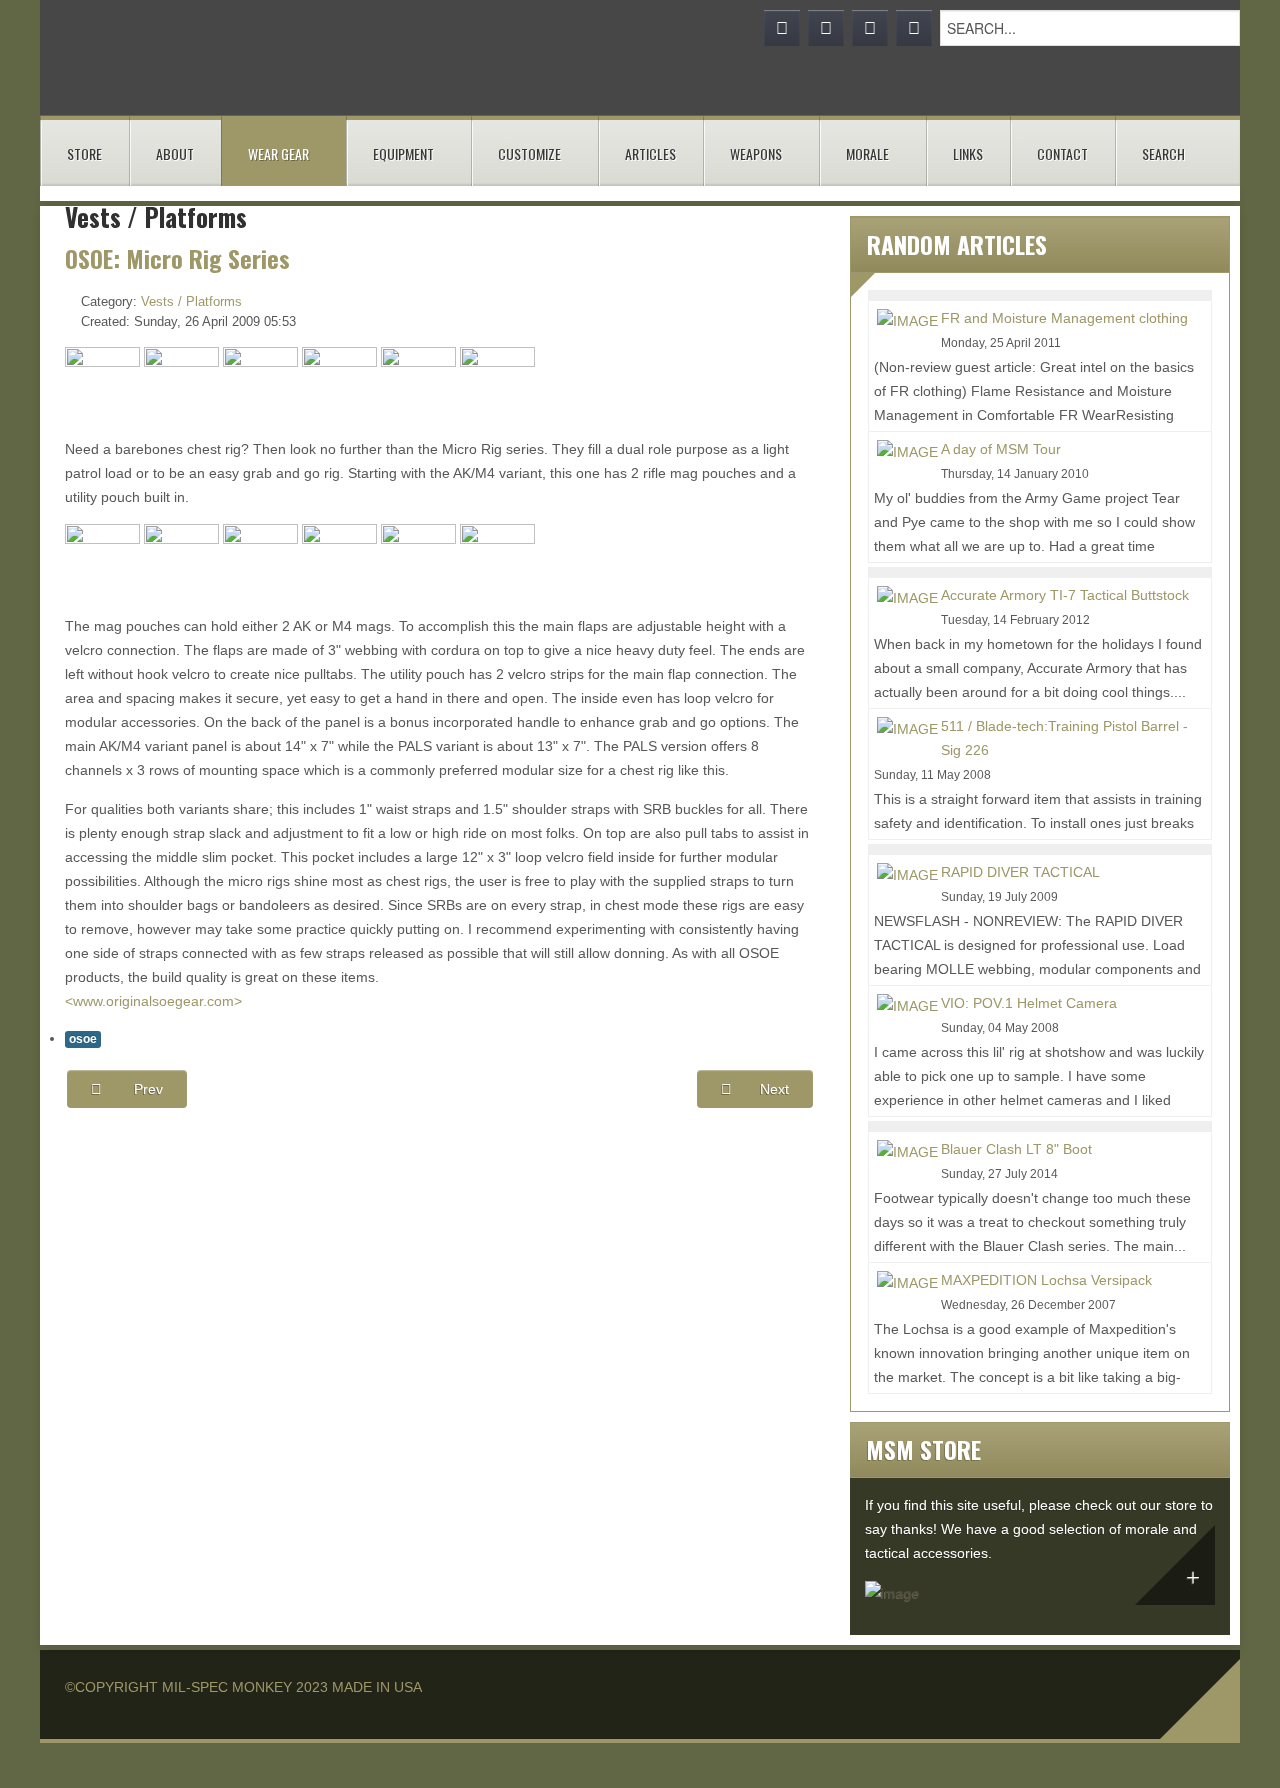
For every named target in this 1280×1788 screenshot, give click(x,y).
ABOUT (175, 153)
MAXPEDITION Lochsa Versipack (1046, 1280)
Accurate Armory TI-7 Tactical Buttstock (1065, 595)
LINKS (968, 153)
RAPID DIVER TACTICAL (1020, 872)
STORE (84, 153)
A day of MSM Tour (1001, 449)
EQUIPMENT (403, 153)
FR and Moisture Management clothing (1064, 318)
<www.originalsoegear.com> (153, 1001)
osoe (83, 1039)
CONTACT (1062, 153)
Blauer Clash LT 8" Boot (1016, 1149)
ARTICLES (650, 153)
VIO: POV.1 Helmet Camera (1029, 1003)
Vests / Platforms (191, 301)
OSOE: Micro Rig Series (177, 258)
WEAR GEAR (278, 153)
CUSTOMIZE (529, 153)
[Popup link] (102, 383)
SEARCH (1163, 153)
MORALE (867, 153)
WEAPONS (756, 153)
